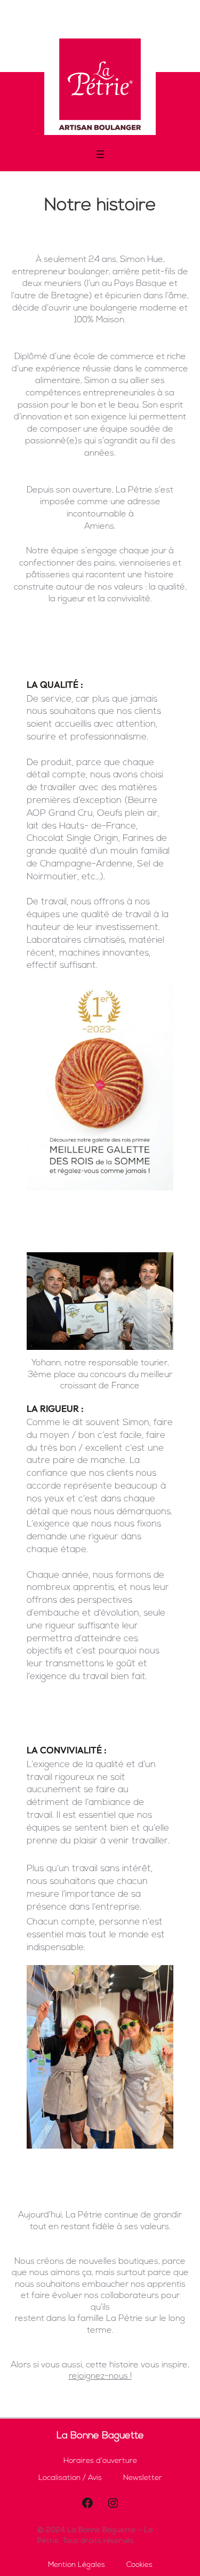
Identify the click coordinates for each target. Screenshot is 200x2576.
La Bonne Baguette (100, 2436)
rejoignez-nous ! (100, 2376)
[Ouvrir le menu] (100, 154)
